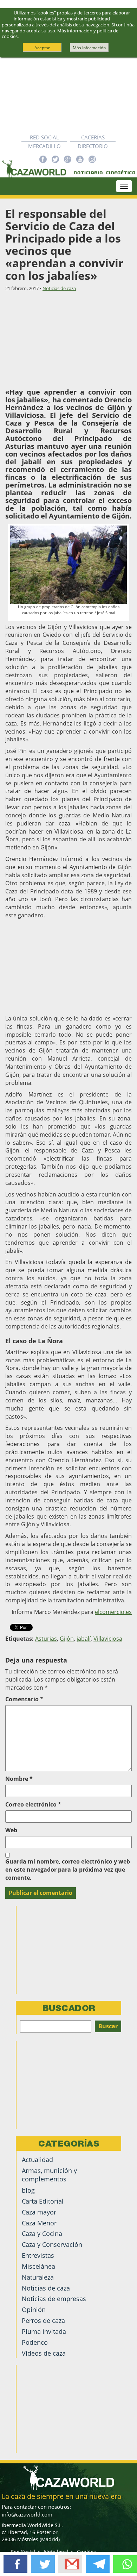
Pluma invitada (44, 2331)
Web (11, 1830)
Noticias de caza (59, 288)
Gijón (67, 1639)
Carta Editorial (43, 2201)
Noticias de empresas (54, 2299)
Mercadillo (44, 146)
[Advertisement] (68, 95)
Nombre (19, 1779)
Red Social (44, 137)
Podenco (35, 2342)
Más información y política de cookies (60, 34)
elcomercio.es (113, 1612)
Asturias (46, 1639)
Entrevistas (38, 2255)
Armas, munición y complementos (49, 2175)
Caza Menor (39, 2223)
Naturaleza (38, 2277)
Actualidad (37, 2160)
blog (28, 2190)
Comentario (24, 1699)
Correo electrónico (33, 1804)
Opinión (34, 2310)
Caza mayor (39, 2212)
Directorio (93, 146)
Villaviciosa (108, 1639)
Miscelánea (38, 2266)
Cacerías (93, 137)
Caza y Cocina (42, 2233)
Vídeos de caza (44, 2353)
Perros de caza (43, 2320)
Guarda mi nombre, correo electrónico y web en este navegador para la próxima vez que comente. (68, 1870)
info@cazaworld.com (27, 2514)
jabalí (84, 1639)
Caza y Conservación (52, 2244)
